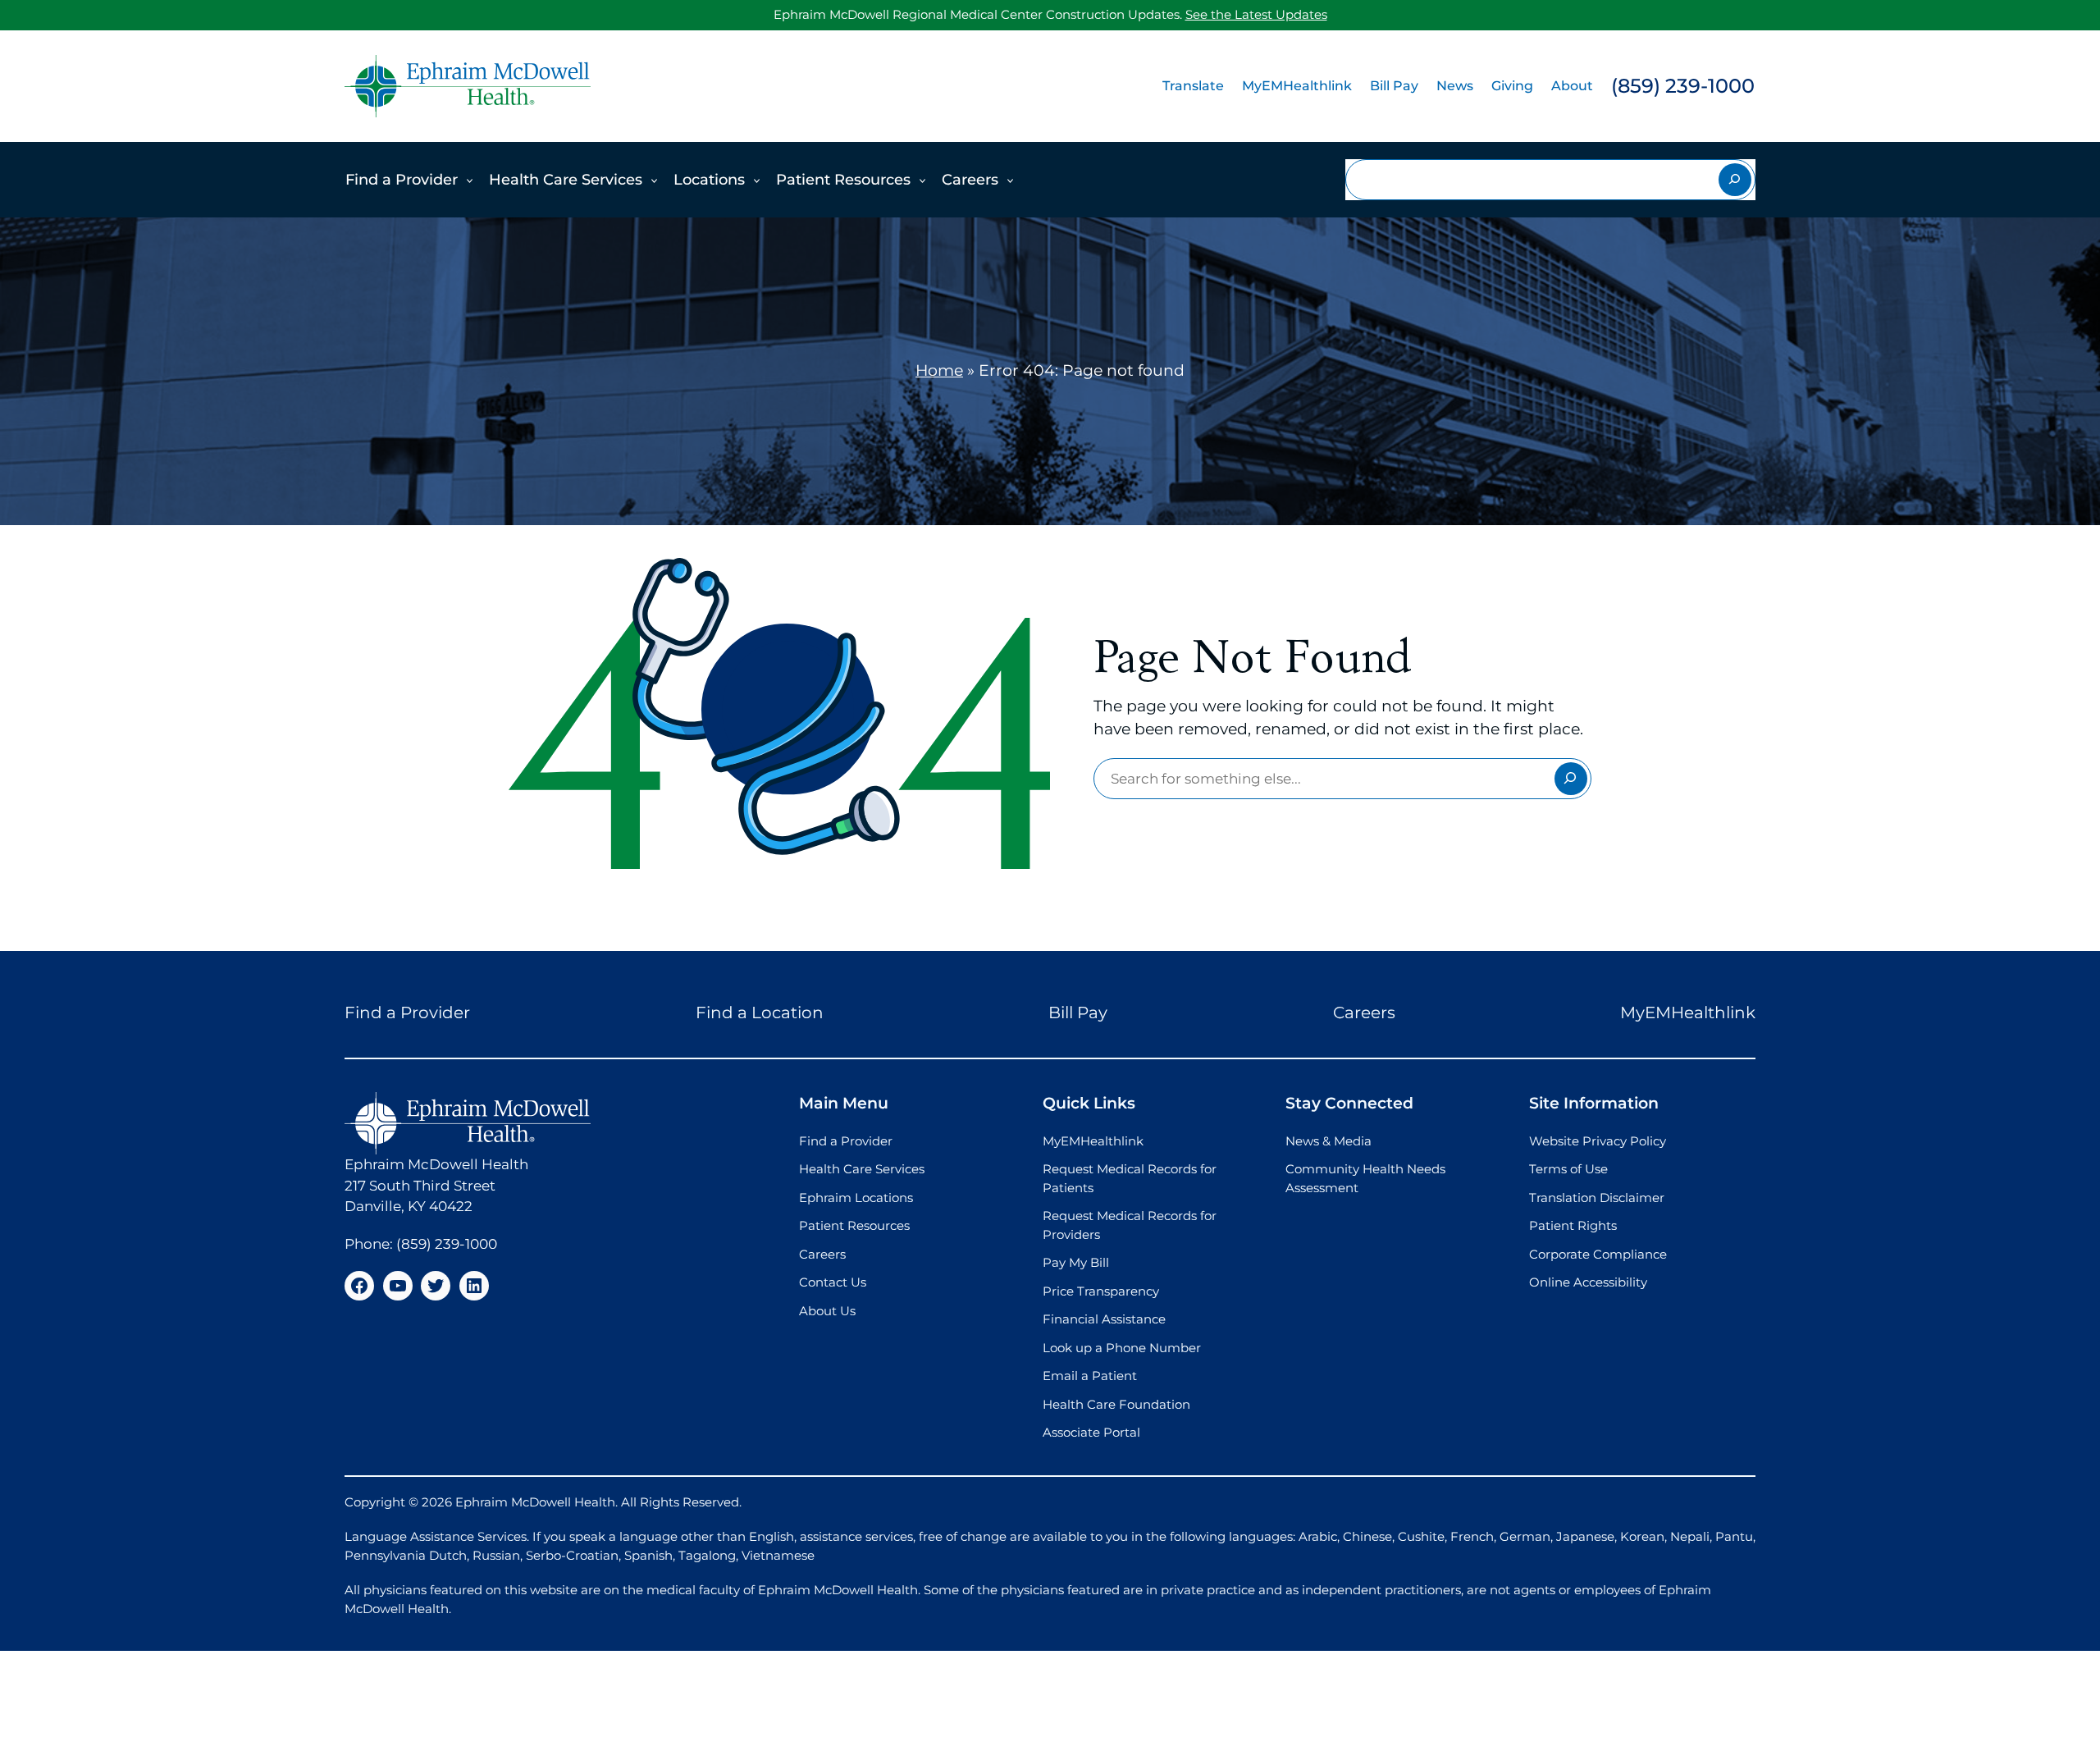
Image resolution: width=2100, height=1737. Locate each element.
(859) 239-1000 (1683, 86)
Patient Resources (843, 180)
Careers (970, 180)
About (1572, 86)
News (1455, 86)
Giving (1512, 86)
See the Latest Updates (1256, 14)
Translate (1193, 86)
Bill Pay (1394, 86)
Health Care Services (566, 180)
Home (939, 370)
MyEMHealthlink (1297, 86)
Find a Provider (402, 180)
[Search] (1735, 180)
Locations (709, 180)
